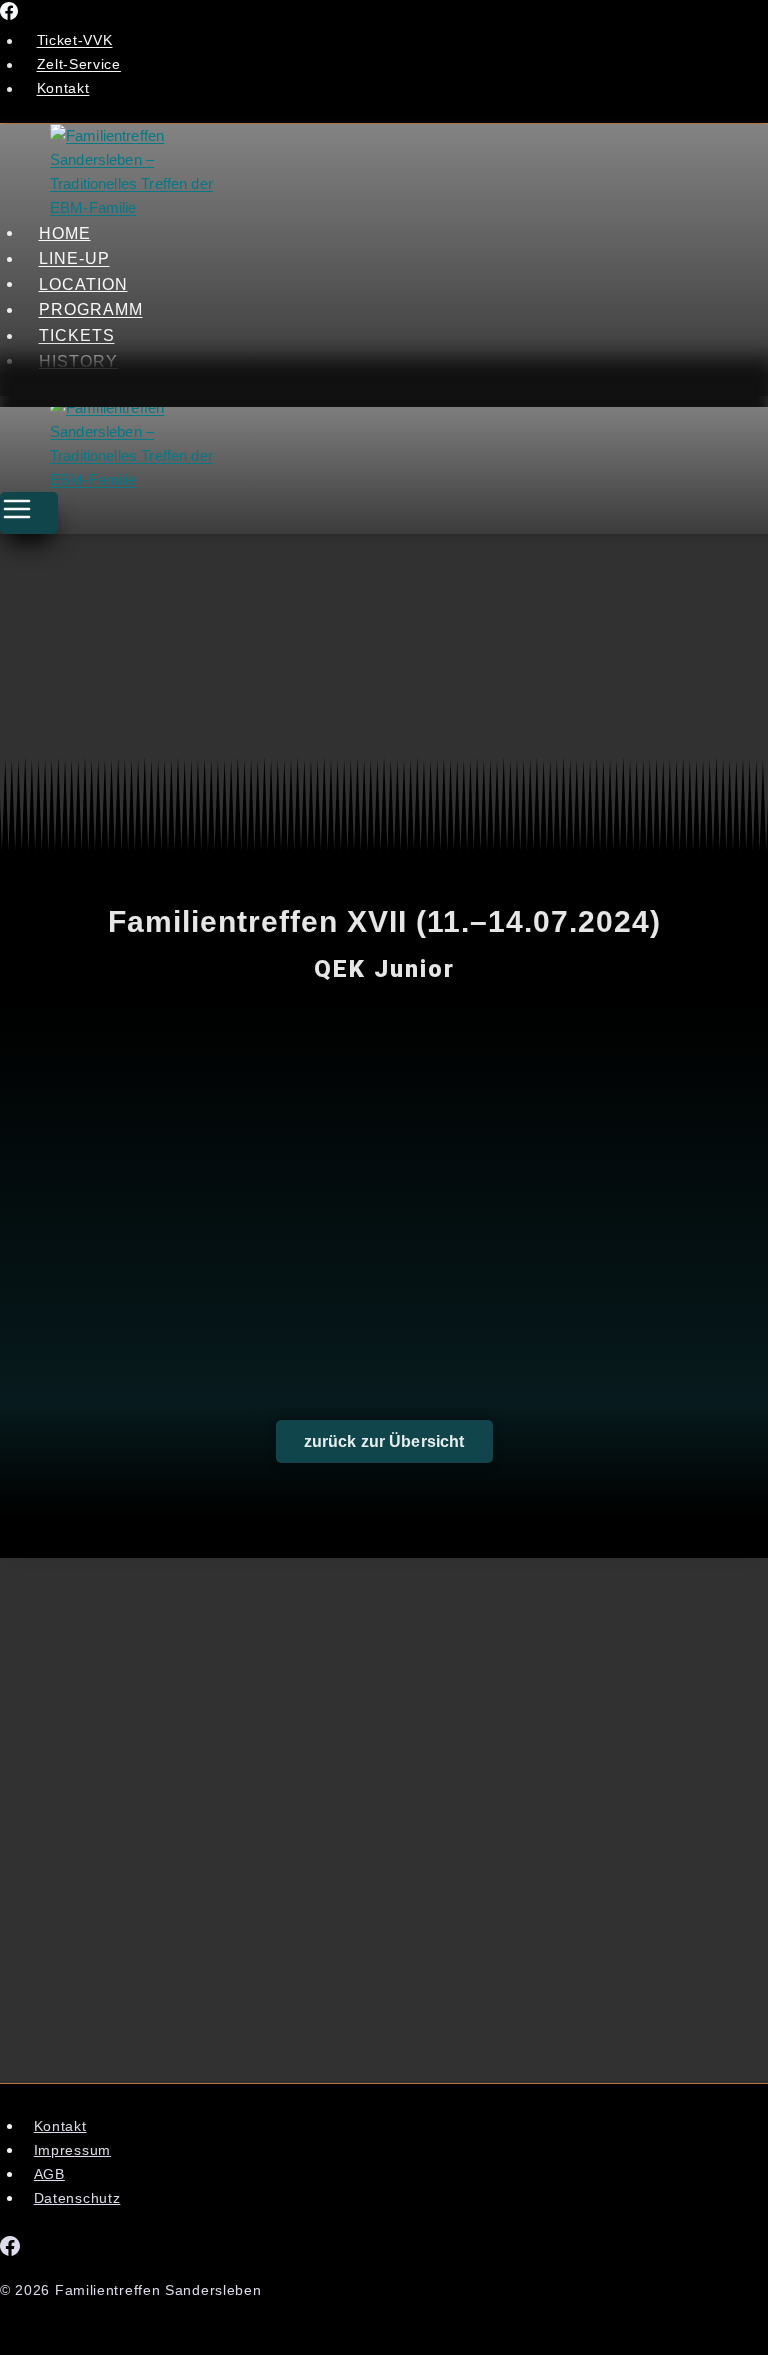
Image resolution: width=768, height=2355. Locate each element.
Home (65, 232)
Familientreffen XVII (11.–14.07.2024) (384, 921)
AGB (49, 2174)
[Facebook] (9, 14)
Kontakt (63, 89)
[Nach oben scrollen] (694, 2321)
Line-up (74, 258)
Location (83, 283)
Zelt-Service (79, 65)
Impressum (72, 2150)
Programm (91, 309)
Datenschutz (77, 2198)
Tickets (77, 335)
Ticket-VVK (75, 41)
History (78, 360)
